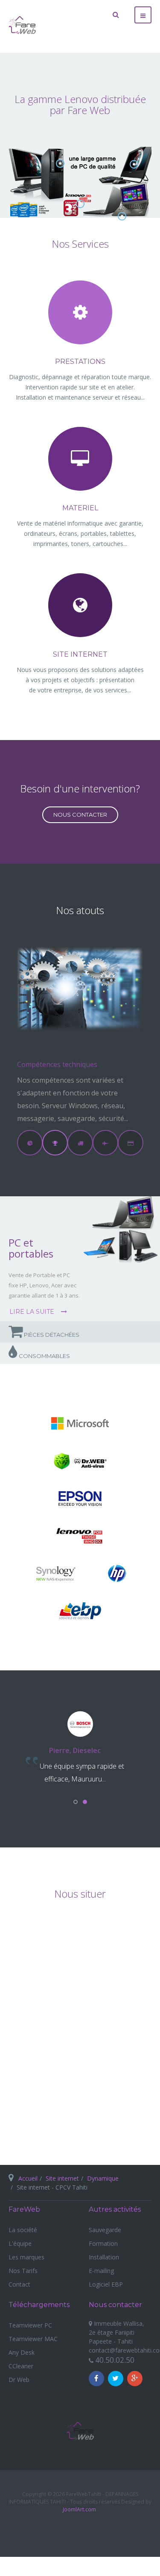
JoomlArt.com (79, 2509)
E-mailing (101, 2271)
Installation (104, 2257)
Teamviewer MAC (33, 2339)
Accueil (28, 2178)
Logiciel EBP (106, 2284)
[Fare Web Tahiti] (22, 25)
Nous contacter (80, 815)
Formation (103, 2243)
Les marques (26, 2257)
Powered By (80, 2530)
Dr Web (19, 2380)
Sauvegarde (105, 2230)
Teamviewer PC (30, 2325)
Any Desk (22, 2352)
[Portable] (122, 216)
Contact (19, 2284)
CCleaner (21, 2366)
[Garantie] (80, 204)
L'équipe (20, 2243)
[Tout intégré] (134, 164)
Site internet (62, 2178)
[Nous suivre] (96, 2379)
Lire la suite (33, 1312)
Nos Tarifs (23, 2271)
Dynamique (103, 2178)
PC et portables (31, 1248)
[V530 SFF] (60, 163)
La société (23, 2230)
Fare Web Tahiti (80, 2431)
